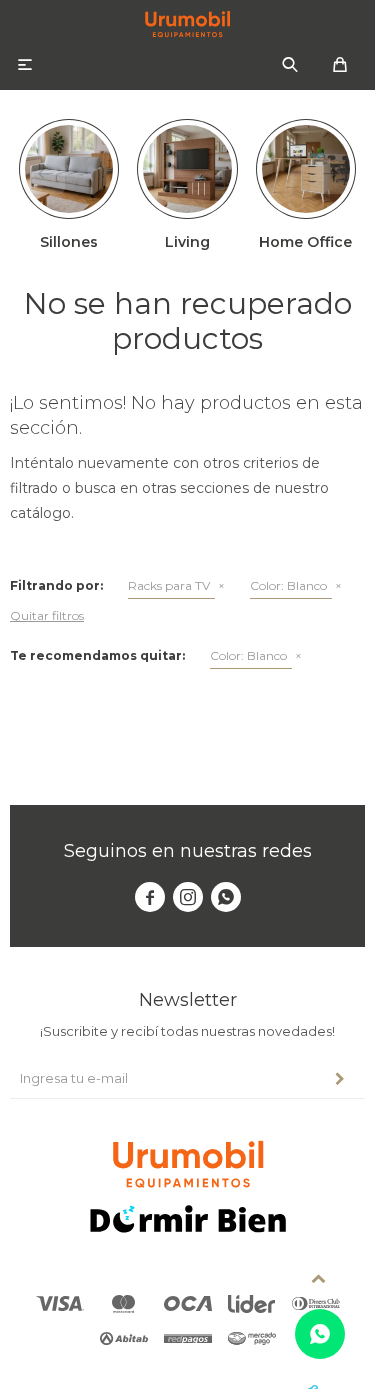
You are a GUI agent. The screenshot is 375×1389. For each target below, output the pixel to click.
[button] (290, 65)
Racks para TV (169, 585)
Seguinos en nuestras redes (188, 851)
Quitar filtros (47, 615)
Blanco (288, 585)
